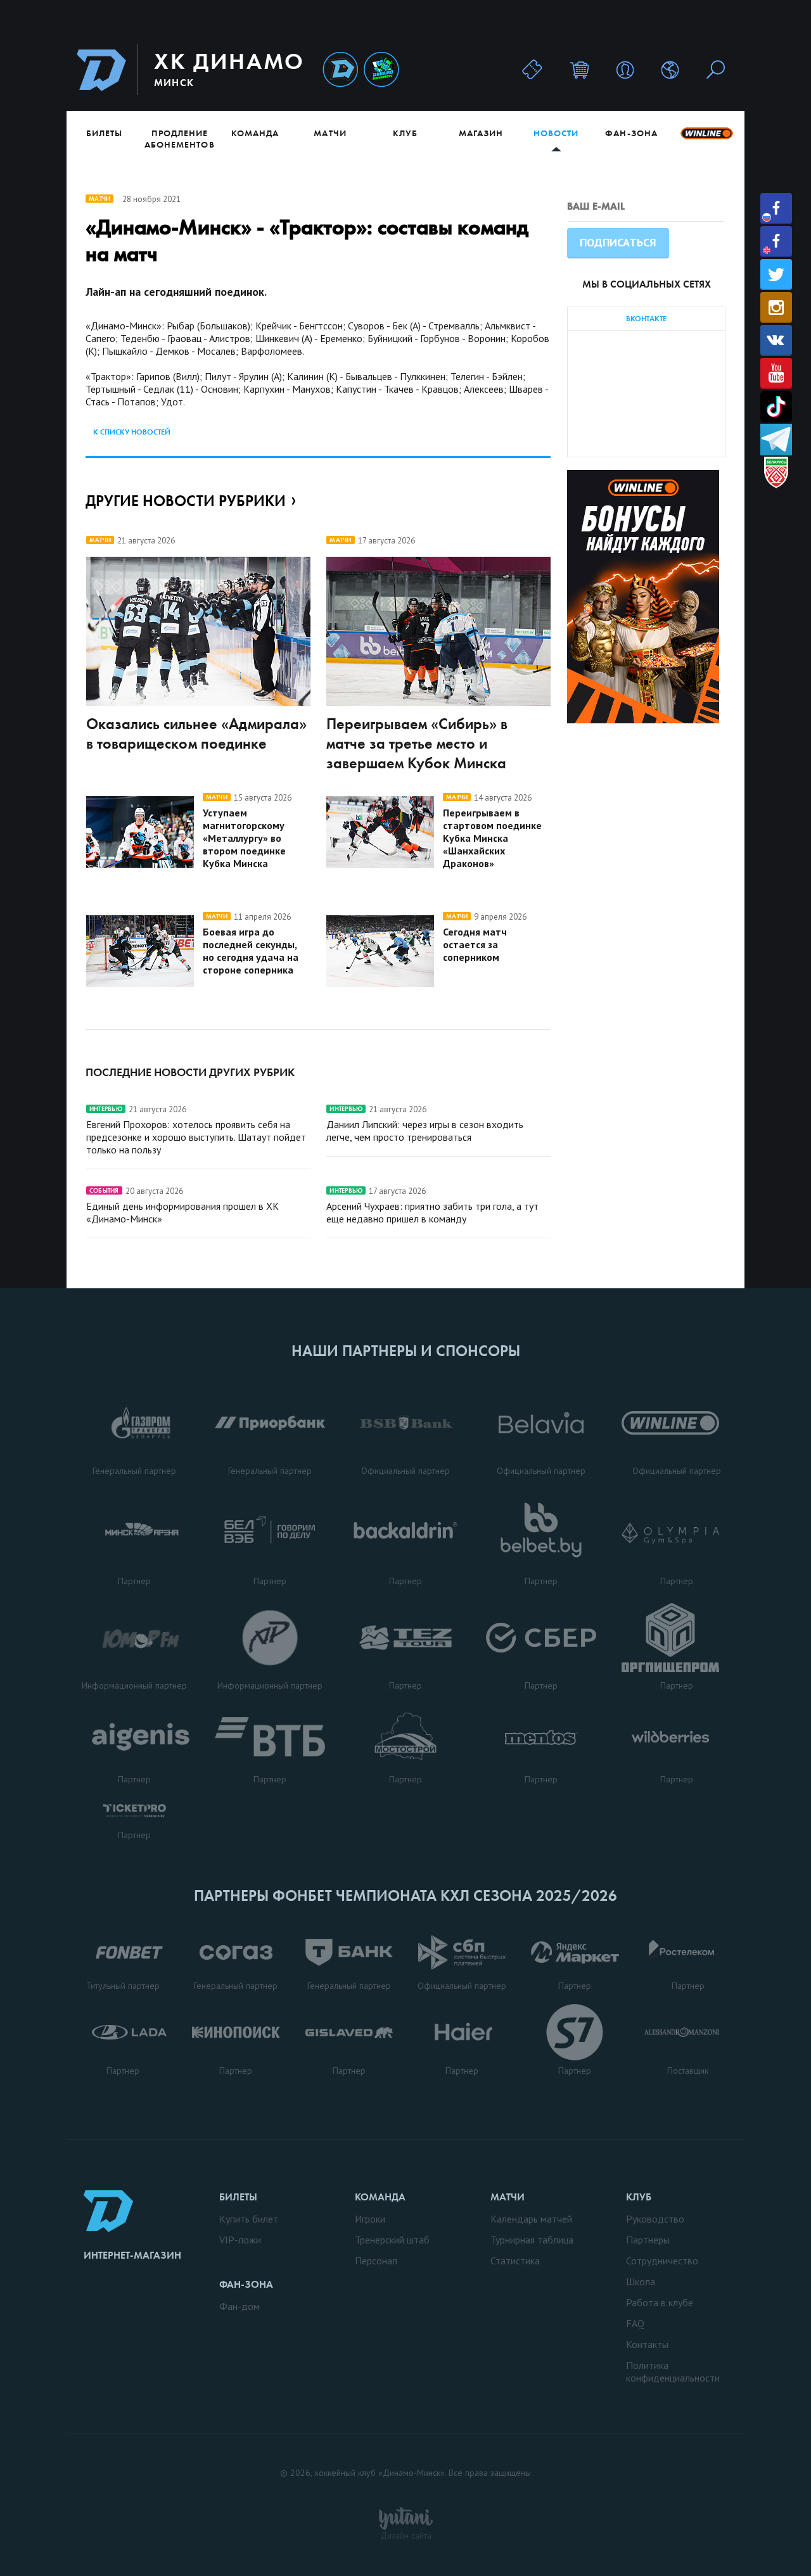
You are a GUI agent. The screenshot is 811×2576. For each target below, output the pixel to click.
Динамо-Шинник (340, 70)
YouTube (776, 373)
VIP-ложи (240, 2240)
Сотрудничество (662, 2261)
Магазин (481, 133)
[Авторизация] (625, 69)
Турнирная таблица (532, 2240)
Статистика (515, 2261)
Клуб (405, 133)
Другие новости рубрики (186, 501)
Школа (641, 2281)
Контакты (647, 2344)
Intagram (776, 308)
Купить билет (249, 2219)
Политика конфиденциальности (673, 2371)
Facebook (776, 209)
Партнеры (648, 2240)
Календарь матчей (531, 2219)
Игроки (370, 2219)
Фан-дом (239, 2306)
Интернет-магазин (132, 2255)
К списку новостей (132, 432)
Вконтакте (776, 340)
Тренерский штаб (392, 2240)
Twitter (776, 275)
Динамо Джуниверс (381, 70)
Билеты (104, 133)
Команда (255, 133)
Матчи (330, 133)
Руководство (655, 2219)
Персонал (376, 2261)
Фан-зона (631, 133)
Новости (556, 133)
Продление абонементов (180, 139)
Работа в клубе (660, 2302)
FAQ (635, 2323)
